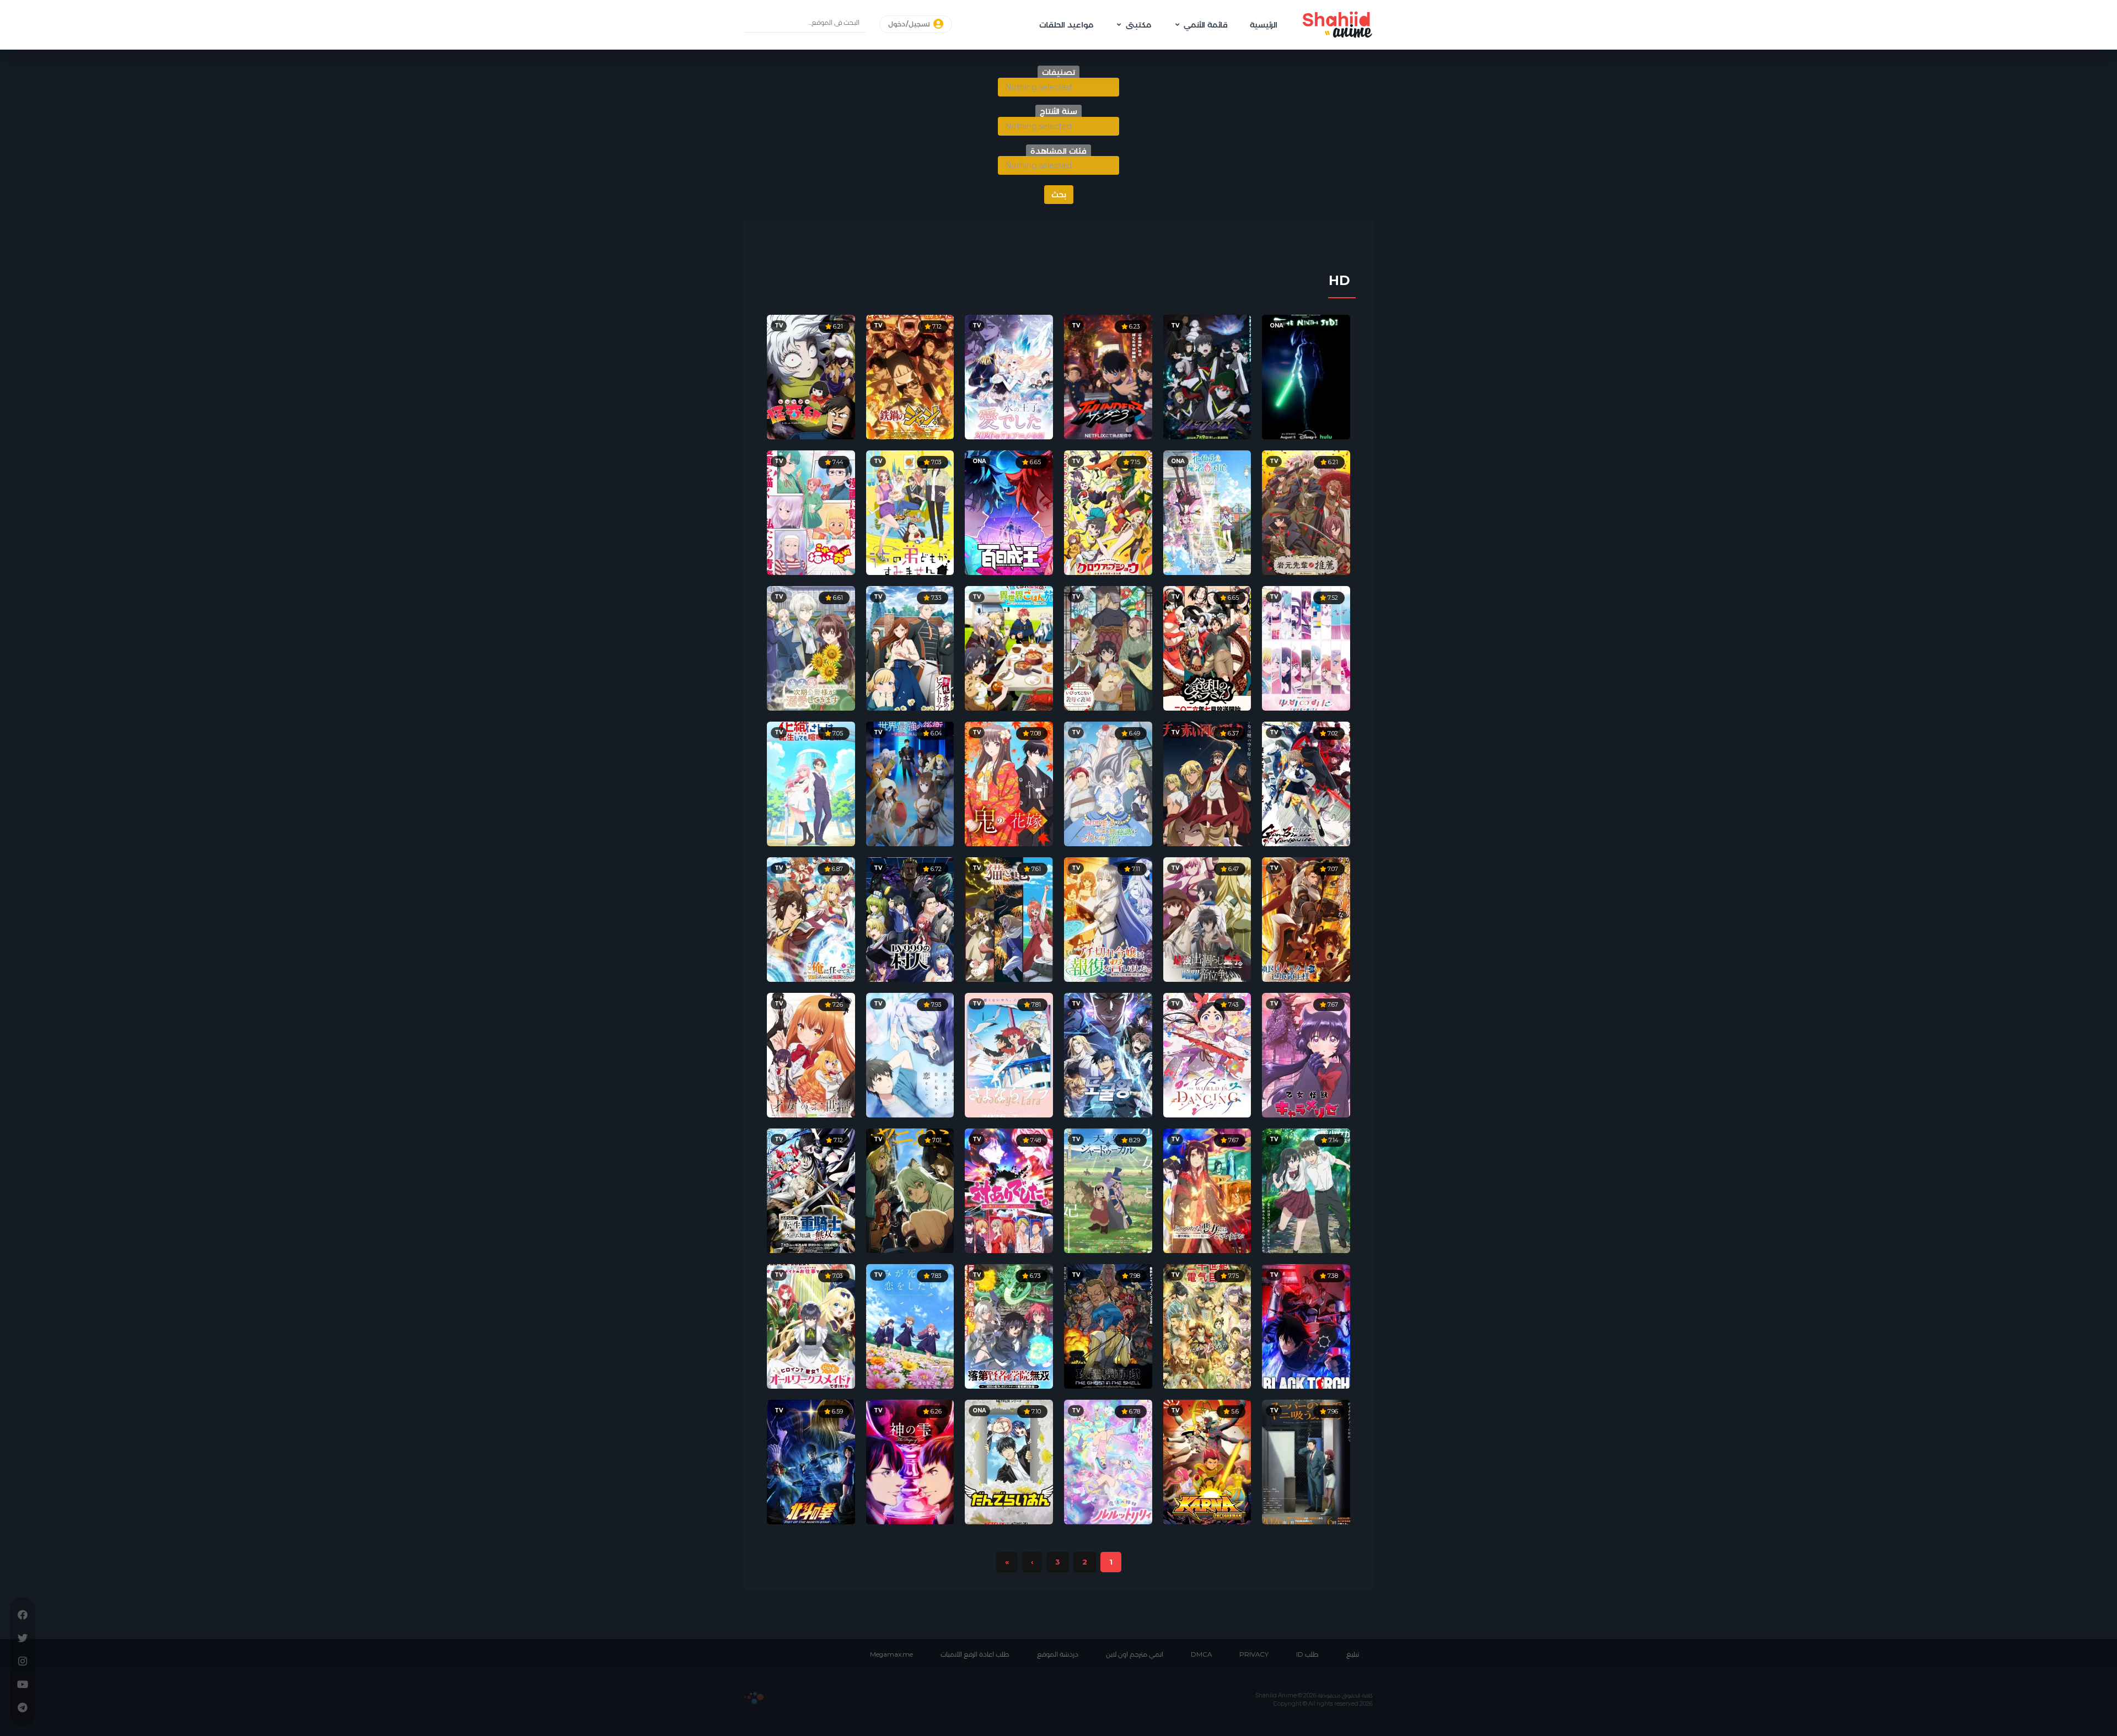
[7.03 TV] (910, 512)
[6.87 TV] (811, 918)
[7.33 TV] (910, 647)
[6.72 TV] (910, 918)
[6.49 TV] (1108, 783)
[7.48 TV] (1009, 1190)
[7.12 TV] (910, 376)
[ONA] (1306, 376)
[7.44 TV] (811, 512)
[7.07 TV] (1306, 918)
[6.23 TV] (1108, 376)
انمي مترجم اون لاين (1135, 1654)
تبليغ (1353, 1654)
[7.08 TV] (1009, 783)
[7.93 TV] (910, 1054)
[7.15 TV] (1108, 512)
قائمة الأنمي (1206, 25)
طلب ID (1307, 1654)
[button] (1058, 87)
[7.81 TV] (1009, 1054)
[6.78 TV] (1108, 1461)
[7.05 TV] (811, 783)
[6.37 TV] (1207, 783)
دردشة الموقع (1058, 1654)
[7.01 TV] (910, 1190)
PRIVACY (1254, 1654)
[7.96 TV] (1306, 1461)
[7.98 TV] (1108, 1325)
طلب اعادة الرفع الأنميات (975, 1654)
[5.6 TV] (1207, 1461)
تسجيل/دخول (910, 24)
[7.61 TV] (1009, 918)
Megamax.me (891, 1654)
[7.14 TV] (1306, 1190)
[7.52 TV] (1306, 647)
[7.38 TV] (1306, 1325)
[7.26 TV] (811, 1054)
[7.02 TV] (1306, 783)
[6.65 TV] (1207, 647)
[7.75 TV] (1207, 1325)
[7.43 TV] (1207, 1054)
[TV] (1207, 376)
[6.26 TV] (910, 1461)
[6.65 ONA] (1009, 512)
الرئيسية (1264, 25)
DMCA (1201, 1654)
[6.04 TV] (910, 783)
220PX (754, 1698)
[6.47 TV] (1207, 918)
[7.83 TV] (910, 1325)
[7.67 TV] (1306, 1054)
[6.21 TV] (811, 376)
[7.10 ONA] (1009, 1461)
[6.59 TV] (811, 1461)
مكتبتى (1138, 25)
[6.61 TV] (811, 647)
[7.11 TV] (1108, 918)
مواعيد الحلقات (1066, 25)
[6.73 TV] (1009, 1325)
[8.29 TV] (1108, 1190)
